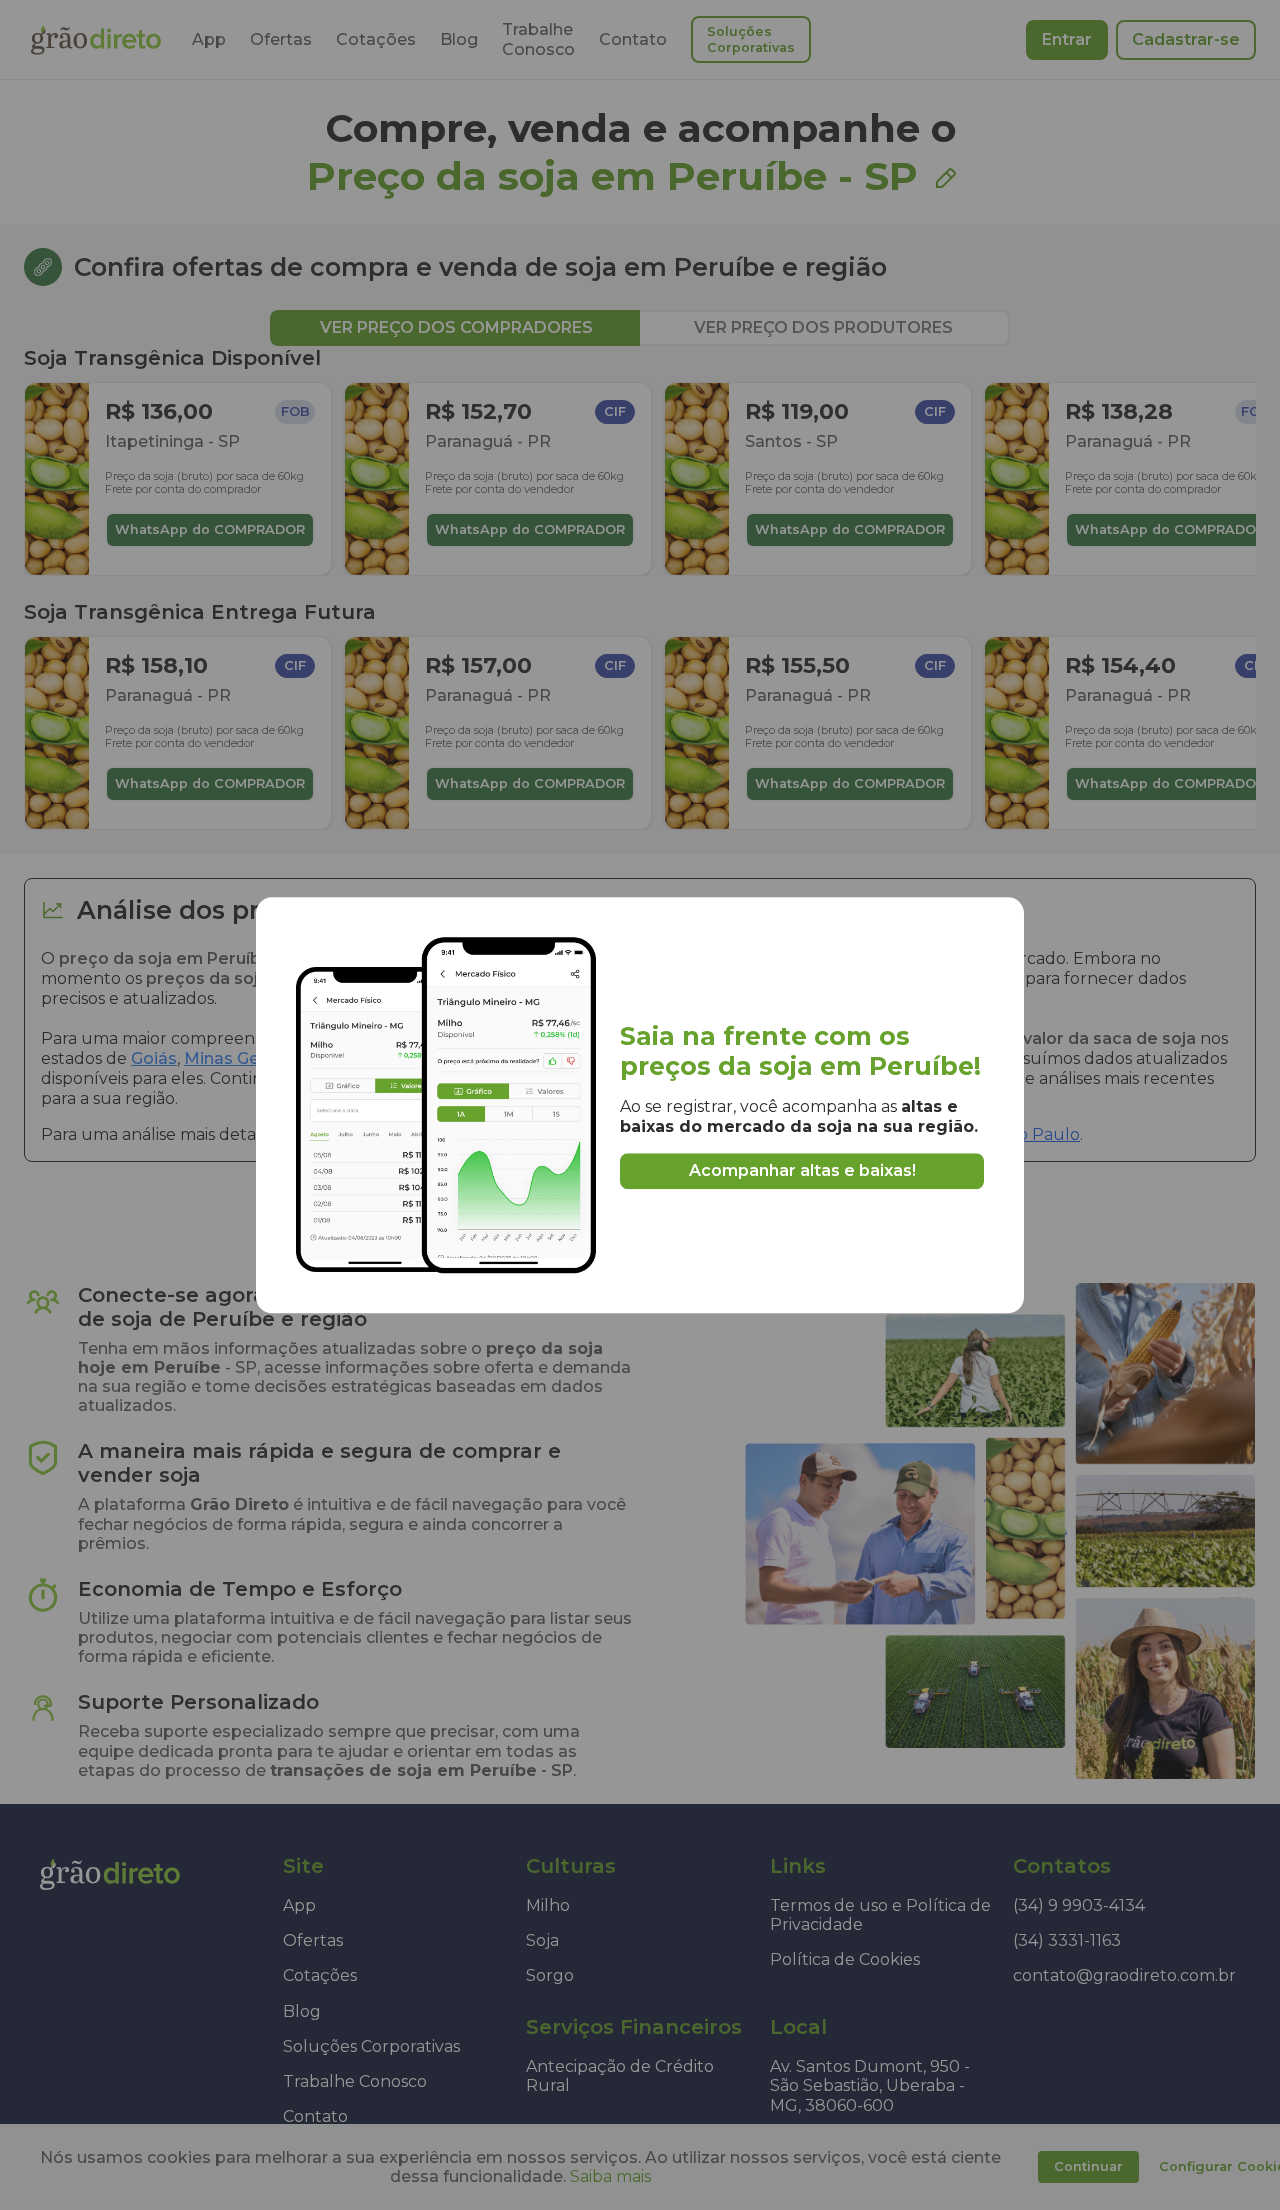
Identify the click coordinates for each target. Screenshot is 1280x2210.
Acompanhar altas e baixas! (802, 1170)
